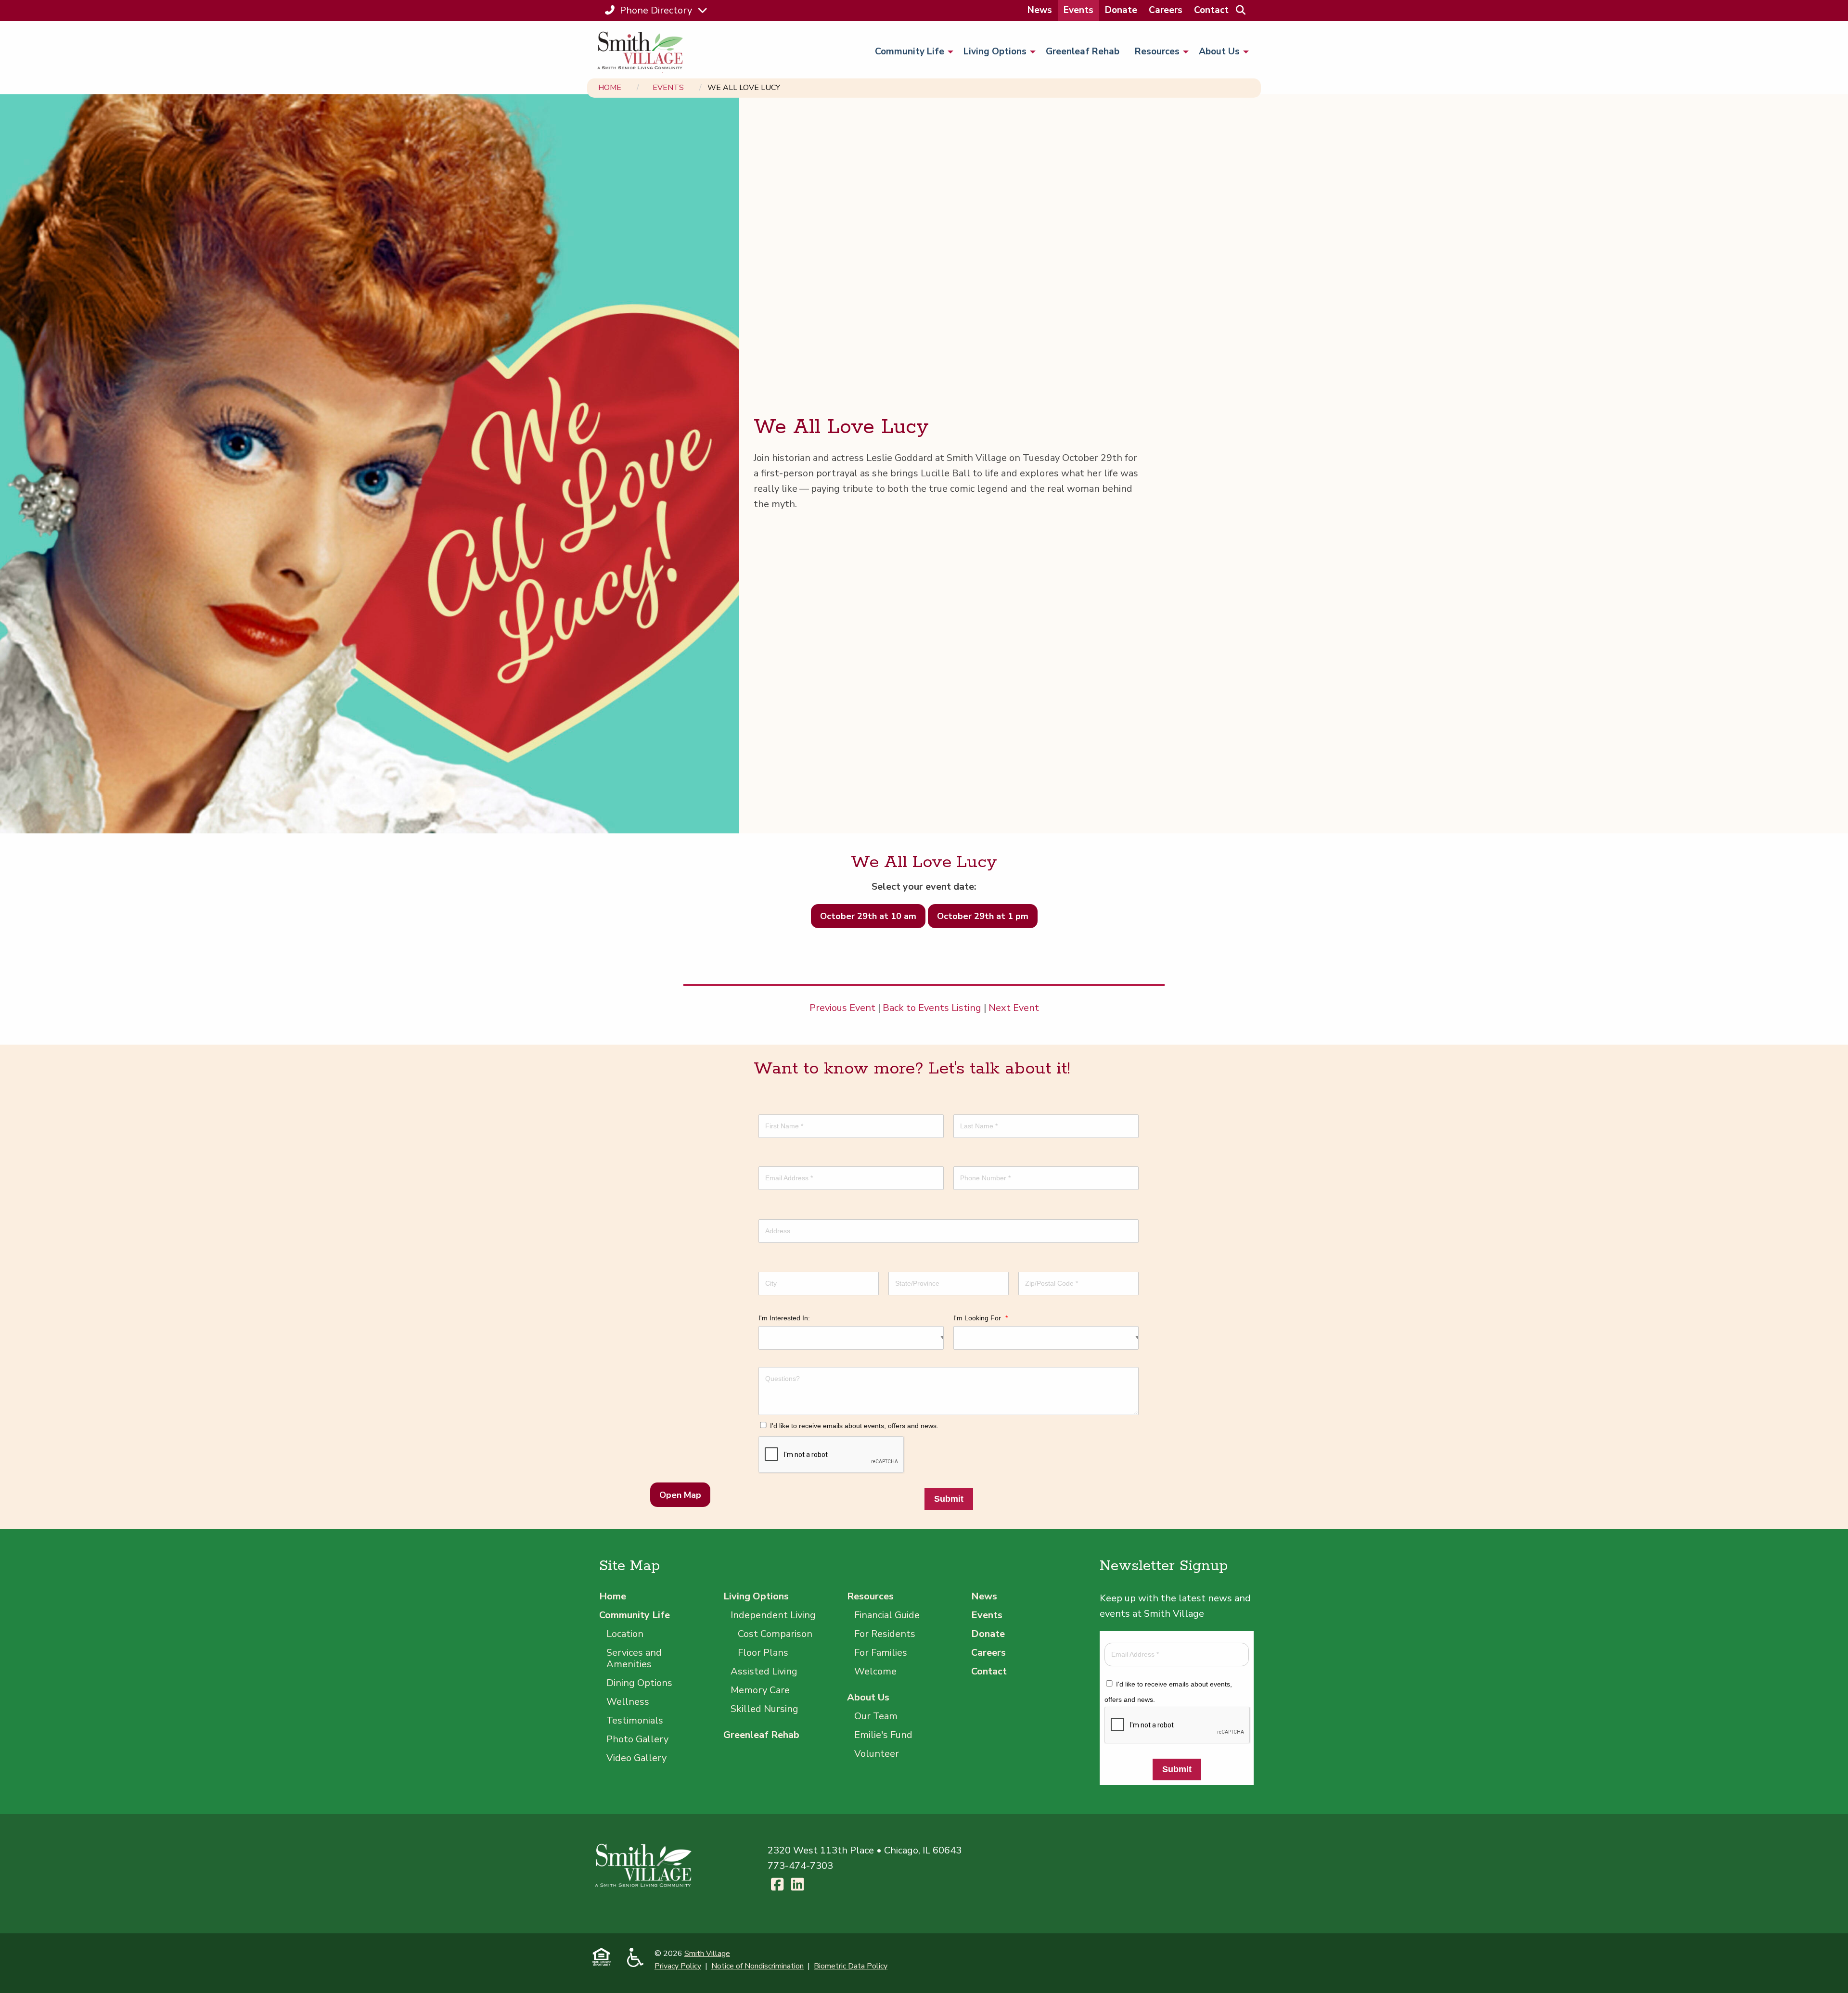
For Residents (885, 1634)
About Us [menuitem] (1219, 51)
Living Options (756, 1596)
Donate (1121, 10)
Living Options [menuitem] (995, 51)
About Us (868, 1697)
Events (1078, 10)
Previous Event (842, 1008)
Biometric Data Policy (851, 1966)
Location (625, 1634)
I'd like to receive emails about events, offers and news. (854, 1426)
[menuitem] (1040, 10)
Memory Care (760, 1690)
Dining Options (639, 1683)
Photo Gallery (637, 1739)
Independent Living (773, 1615)
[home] (644, 52)
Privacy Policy (678, 1966)
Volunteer (877, 1754)
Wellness (628, 1702)
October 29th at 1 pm (983, 916)
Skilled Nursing (764, 1709)
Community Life (635, 1615)
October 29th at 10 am (868, 916)
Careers (1166, 10)
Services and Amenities (634, 1658)
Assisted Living (764, 1671)
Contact (1211, 10)
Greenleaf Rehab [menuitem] (1083, 51)
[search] (1240, 10)
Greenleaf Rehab (761, 1735)
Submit (949, 1499)
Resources (870, 1596)
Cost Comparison (775, 1634)
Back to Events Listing (932, 1008)
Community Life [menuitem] (910, 51)
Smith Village (707, 1954)
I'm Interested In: (784, 1318)
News (1040, 10)
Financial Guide (887, 1615)
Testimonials (635, 1720)
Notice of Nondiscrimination (757, 1966)
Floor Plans (763, 1653)
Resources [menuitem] (1157, 51)
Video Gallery (636, 1758)
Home (610, 88)
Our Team (876, 1716)
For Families (881, 1653)
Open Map (680, 1495)
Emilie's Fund (883, 1735)
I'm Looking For (981, 1318)
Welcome (875, 1671)
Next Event (1014, 1008)
